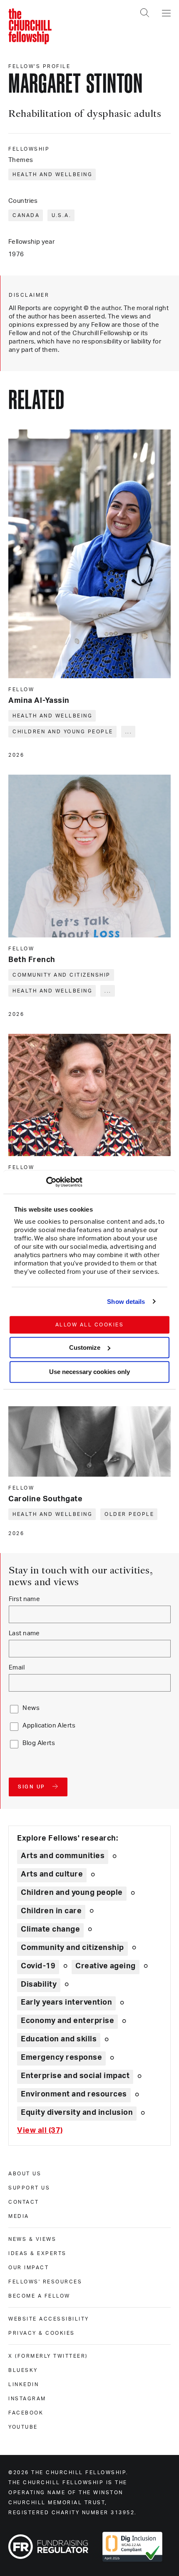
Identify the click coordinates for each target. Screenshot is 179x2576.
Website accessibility (49, 2319)
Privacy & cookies (42, 2333)
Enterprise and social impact (75, 2076)
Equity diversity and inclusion (77, 2113)
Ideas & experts (37, 2253)
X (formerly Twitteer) (48, 2356)
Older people (129, 1514)
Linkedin (24, 2384)
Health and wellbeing (52, 174)
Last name (24, 1633)
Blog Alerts (39, 1743)
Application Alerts (49, 1726)
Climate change (50, 1929)
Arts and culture (52, 1874)
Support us (29, 2188)
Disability (39, 1985)
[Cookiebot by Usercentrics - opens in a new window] (46, 1182)
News (31, 1708)
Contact (24, 2202)
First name (24, 1599)
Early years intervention (66, 2003)
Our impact (29, 2268)
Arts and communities (63, 1856)
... (129, 732)
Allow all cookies (90, 1325)
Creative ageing (106, 1966)
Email (17, 1668)
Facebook (26, 2413)
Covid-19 (38, 1966)
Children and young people (63, 732)
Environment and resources (74, 2094)
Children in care (51, 1911)
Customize (85, 1347)
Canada (26, 215)
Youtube (23, 2427)
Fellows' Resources (45, 2282)
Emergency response (61, 2058)
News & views (32, 2239)
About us (25, 2174)
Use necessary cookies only (89, 1372)
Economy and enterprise (67, 2021)
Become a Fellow (39, 2296)
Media (19, 2216)
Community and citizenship (62, 975)
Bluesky (23, 2370)
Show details (126, 1302)
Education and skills (59, 2039)
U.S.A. (61, 215)
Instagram (27, 2399)
